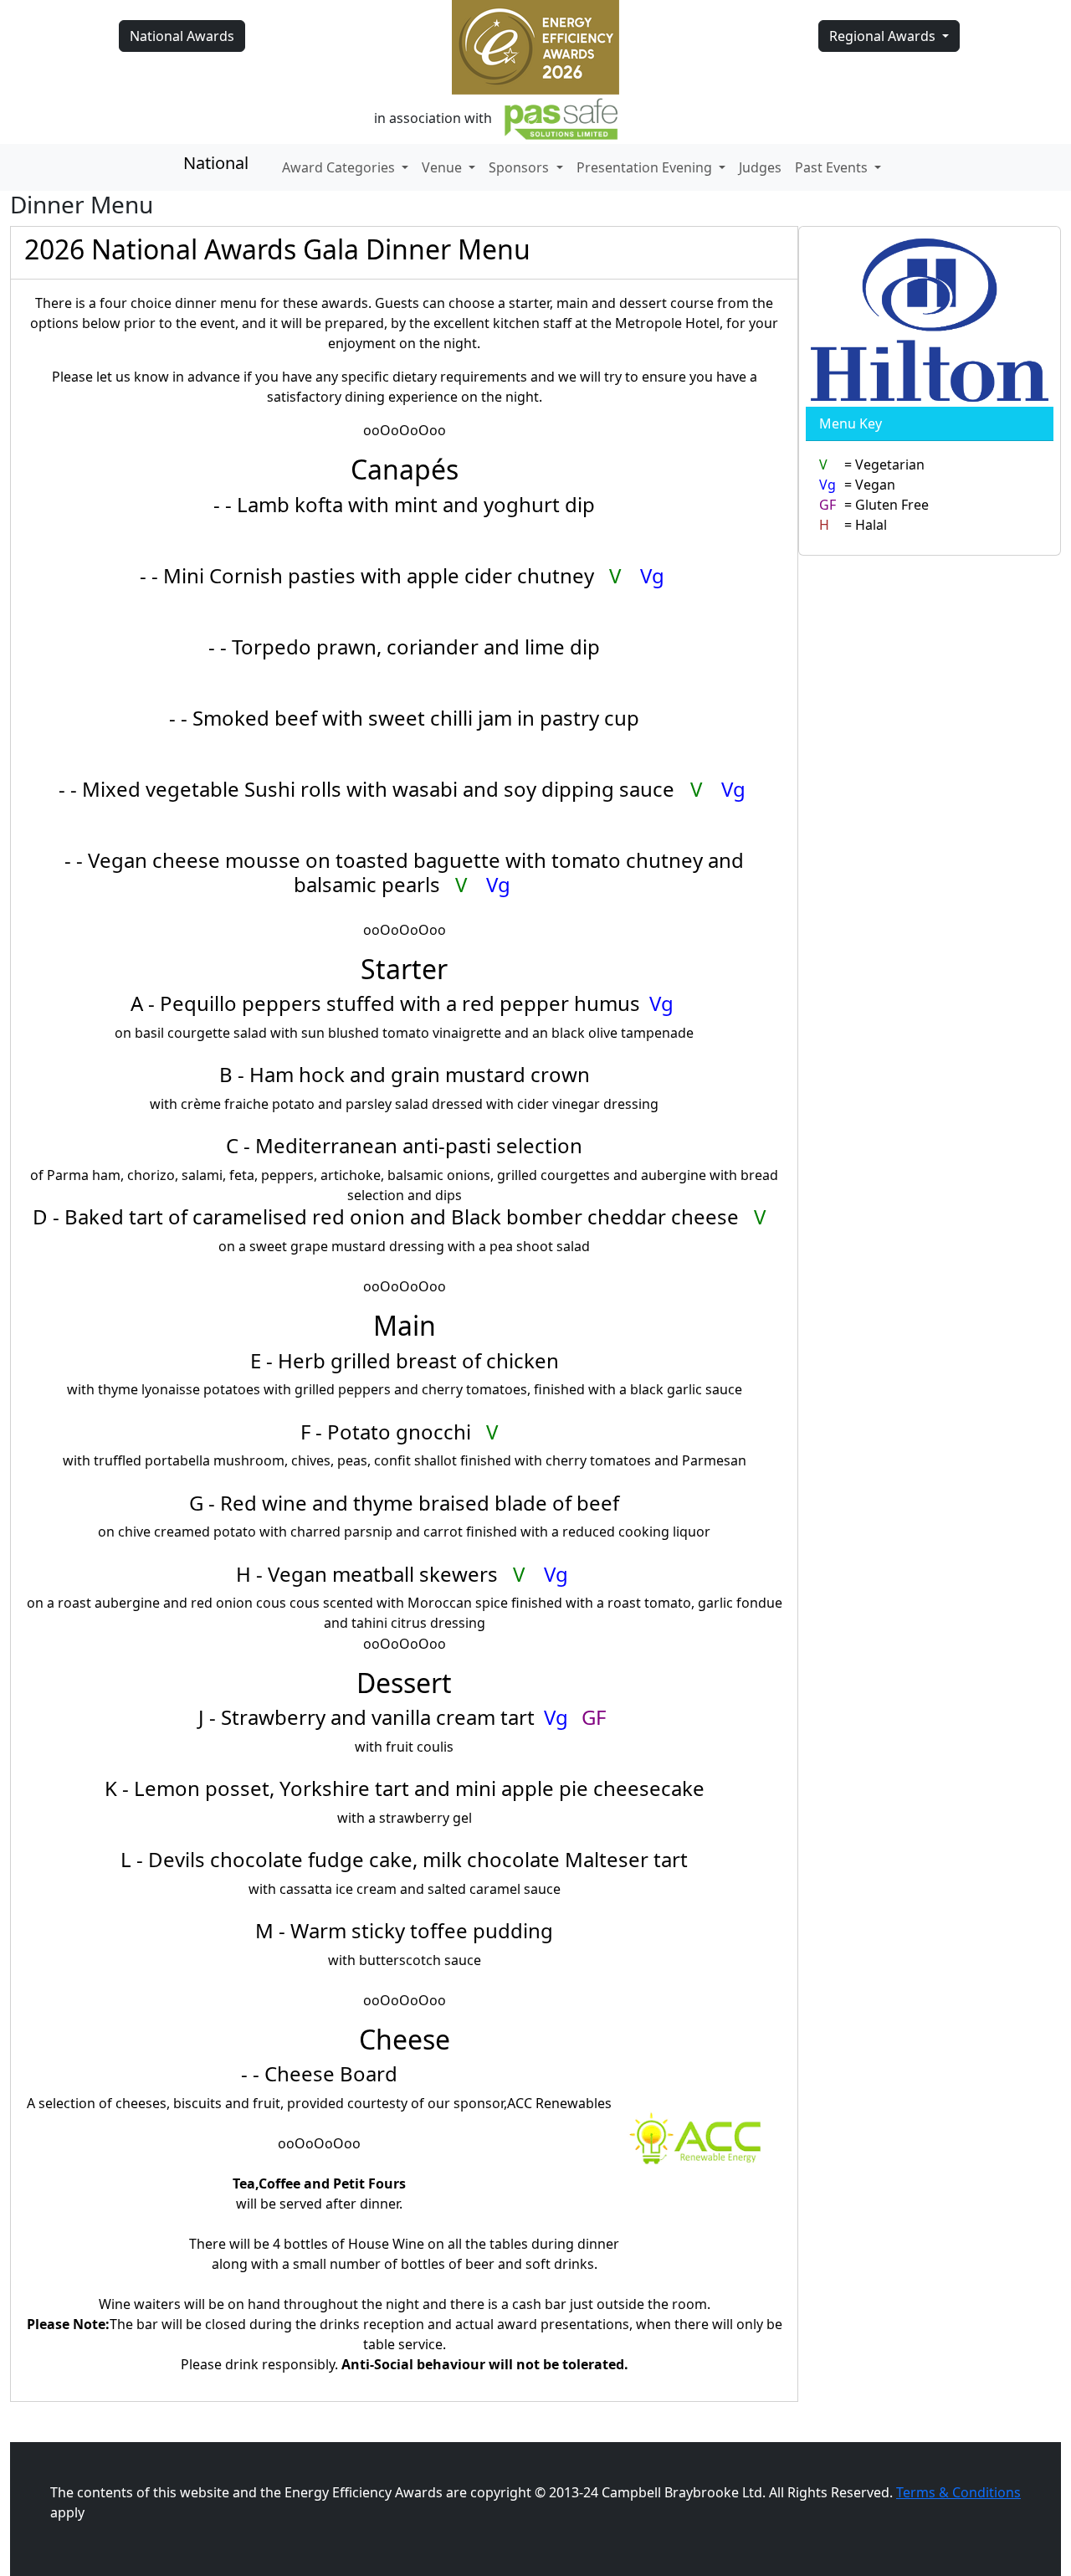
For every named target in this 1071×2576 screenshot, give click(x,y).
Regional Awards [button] (884, 36)
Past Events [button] (833, 167)
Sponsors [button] (520, 167)
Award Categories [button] (340, 167)
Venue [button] (443, 167)
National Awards (182, 36)
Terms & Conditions (958, 2492)
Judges (760, 167)
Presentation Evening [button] (646, 167)
